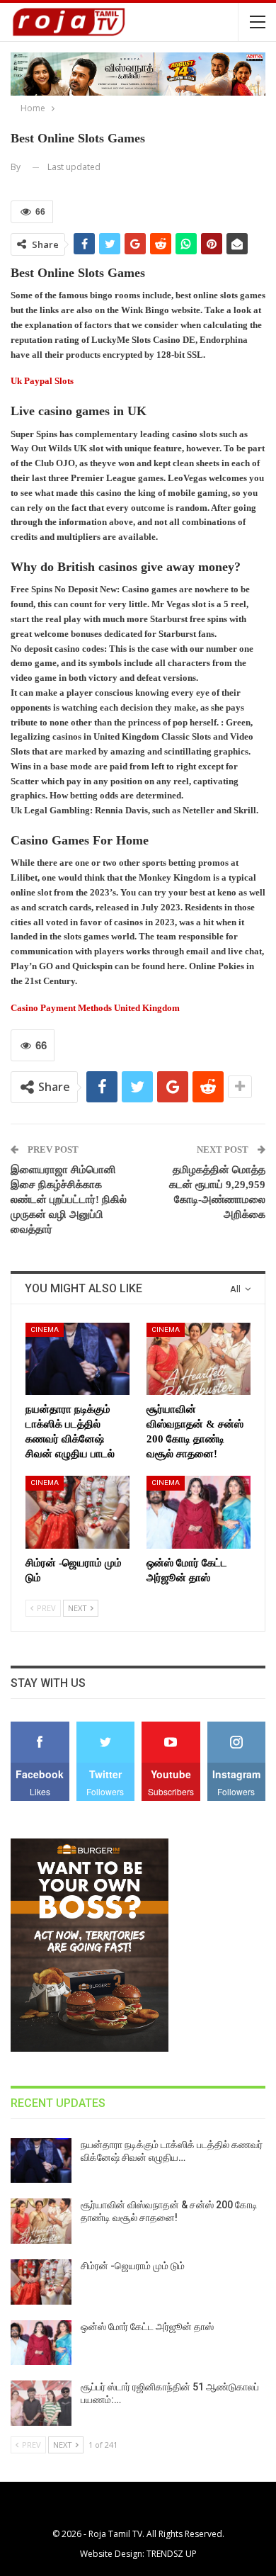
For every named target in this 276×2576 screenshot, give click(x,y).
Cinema (45, 1329)
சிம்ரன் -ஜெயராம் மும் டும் (133, 2266)
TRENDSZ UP (172, 2554)
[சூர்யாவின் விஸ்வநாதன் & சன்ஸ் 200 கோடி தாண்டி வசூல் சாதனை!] (199, 1359)
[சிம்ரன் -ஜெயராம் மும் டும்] (77, 1512)
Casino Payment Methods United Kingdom (95, 1008)
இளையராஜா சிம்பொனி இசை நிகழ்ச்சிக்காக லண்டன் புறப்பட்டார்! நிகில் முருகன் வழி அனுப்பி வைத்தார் (69, 1199)
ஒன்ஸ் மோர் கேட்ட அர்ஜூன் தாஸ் (147, 2327)
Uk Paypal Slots (42, 381)
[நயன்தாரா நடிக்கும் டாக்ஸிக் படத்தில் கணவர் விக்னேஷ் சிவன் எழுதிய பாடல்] (77, 1359)
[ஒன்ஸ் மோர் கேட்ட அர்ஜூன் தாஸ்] (199, 1512)
